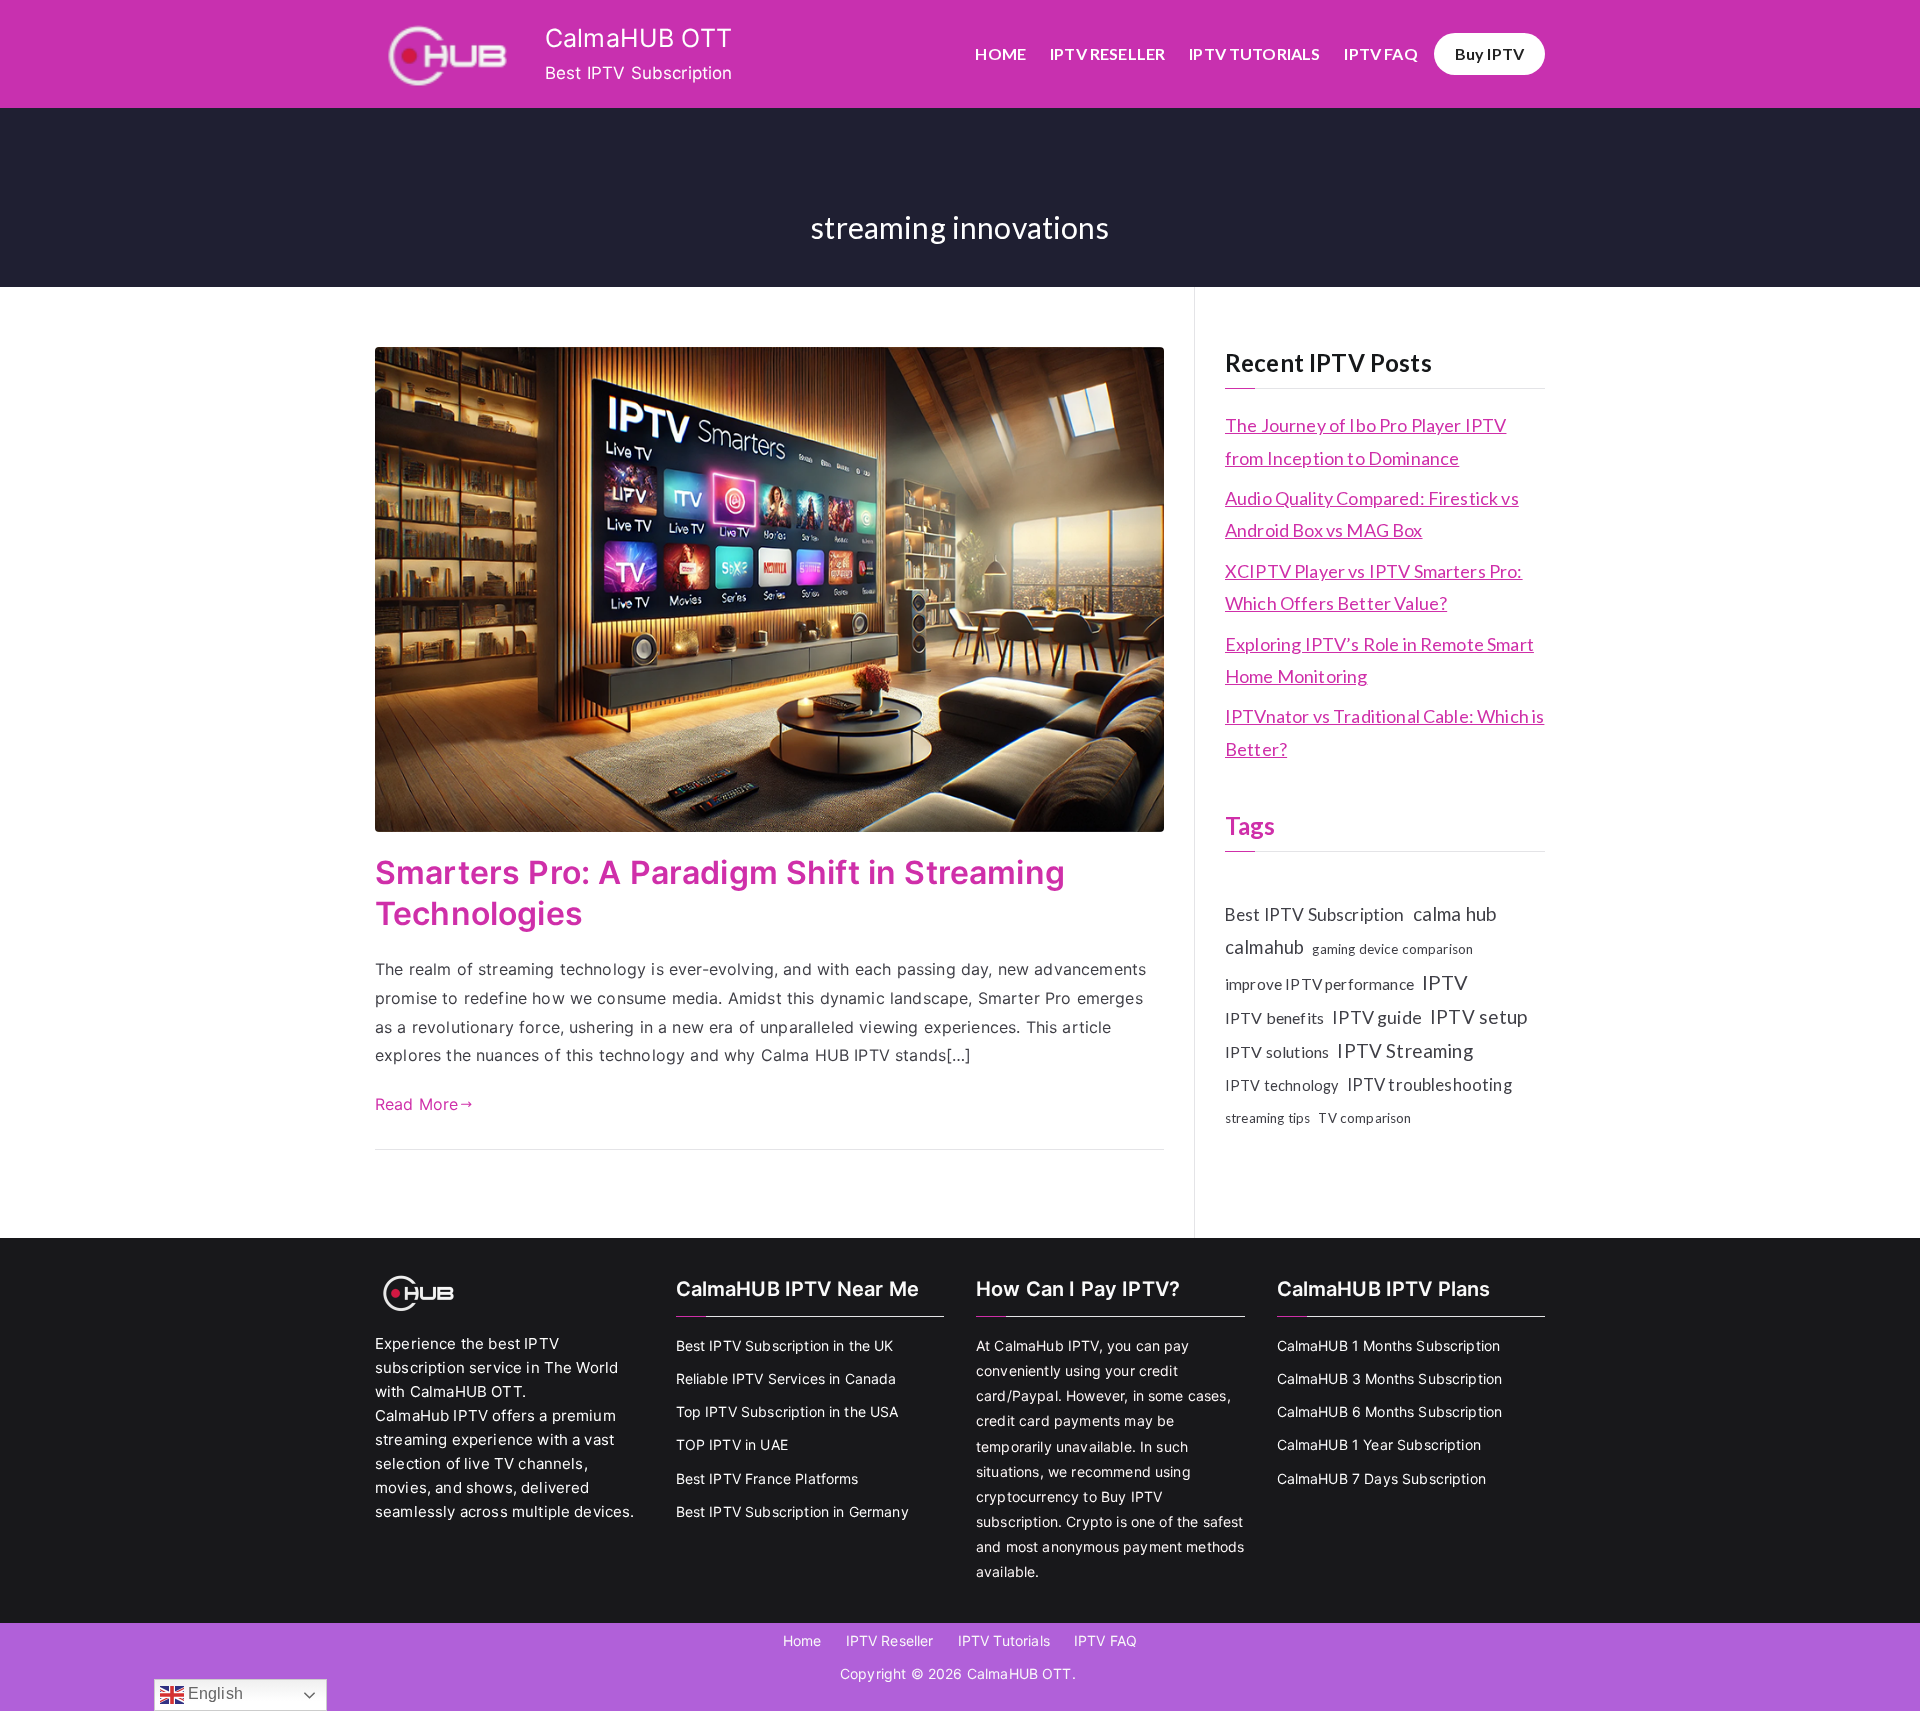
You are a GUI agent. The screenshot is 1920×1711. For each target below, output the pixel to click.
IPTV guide (1377, 1017)
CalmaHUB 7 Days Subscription (1381, 1478)
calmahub (1264, 947)
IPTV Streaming (1404, 1050)
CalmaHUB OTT (638, 38)
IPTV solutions (1277, 1051)
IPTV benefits (1274, 1017)
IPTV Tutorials (1254, 53)
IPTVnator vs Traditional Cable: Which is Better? (1384, 732)
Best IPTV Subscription (1315, 914)
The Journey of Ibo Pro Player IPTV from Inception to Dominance (1365, 441)
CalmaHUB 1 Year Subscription (1379, 1444)
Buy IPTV (1489, 53)
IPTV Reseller (1107, 53)
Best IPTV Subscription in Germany (792, 1511)
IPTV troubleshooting (1429, 1085)
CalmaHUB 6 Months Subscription (1390, 1411)
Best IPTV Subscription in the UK (785, 1345)
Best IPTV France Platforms (767, 1478)
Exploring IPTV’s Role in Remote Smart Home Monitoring (1379, 660)
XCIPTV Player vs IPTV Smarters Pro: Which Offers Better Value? (1374, 587)
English (213, 1693)
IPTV (1445, 982)
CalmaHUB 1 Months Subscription (1389, 1345)
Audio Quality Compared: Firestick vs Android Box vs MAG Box (1372, 514)
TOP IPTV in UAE (732, 1444)
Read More (416, 1104)
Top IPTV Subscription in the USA (787, 1411)
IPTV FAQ (1380, 53)
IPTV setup (1479, 1016)
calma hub (1454, 913)
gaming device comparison (1392, 949)
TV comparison (1364, 1118)
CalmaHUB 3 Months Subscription (1390, 1378)
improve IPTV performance (1319, 984)
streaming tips (1267, 1118)
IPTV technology (1281, 1085)
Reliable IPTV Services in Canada (786, 1378)
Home (1000, 53)
